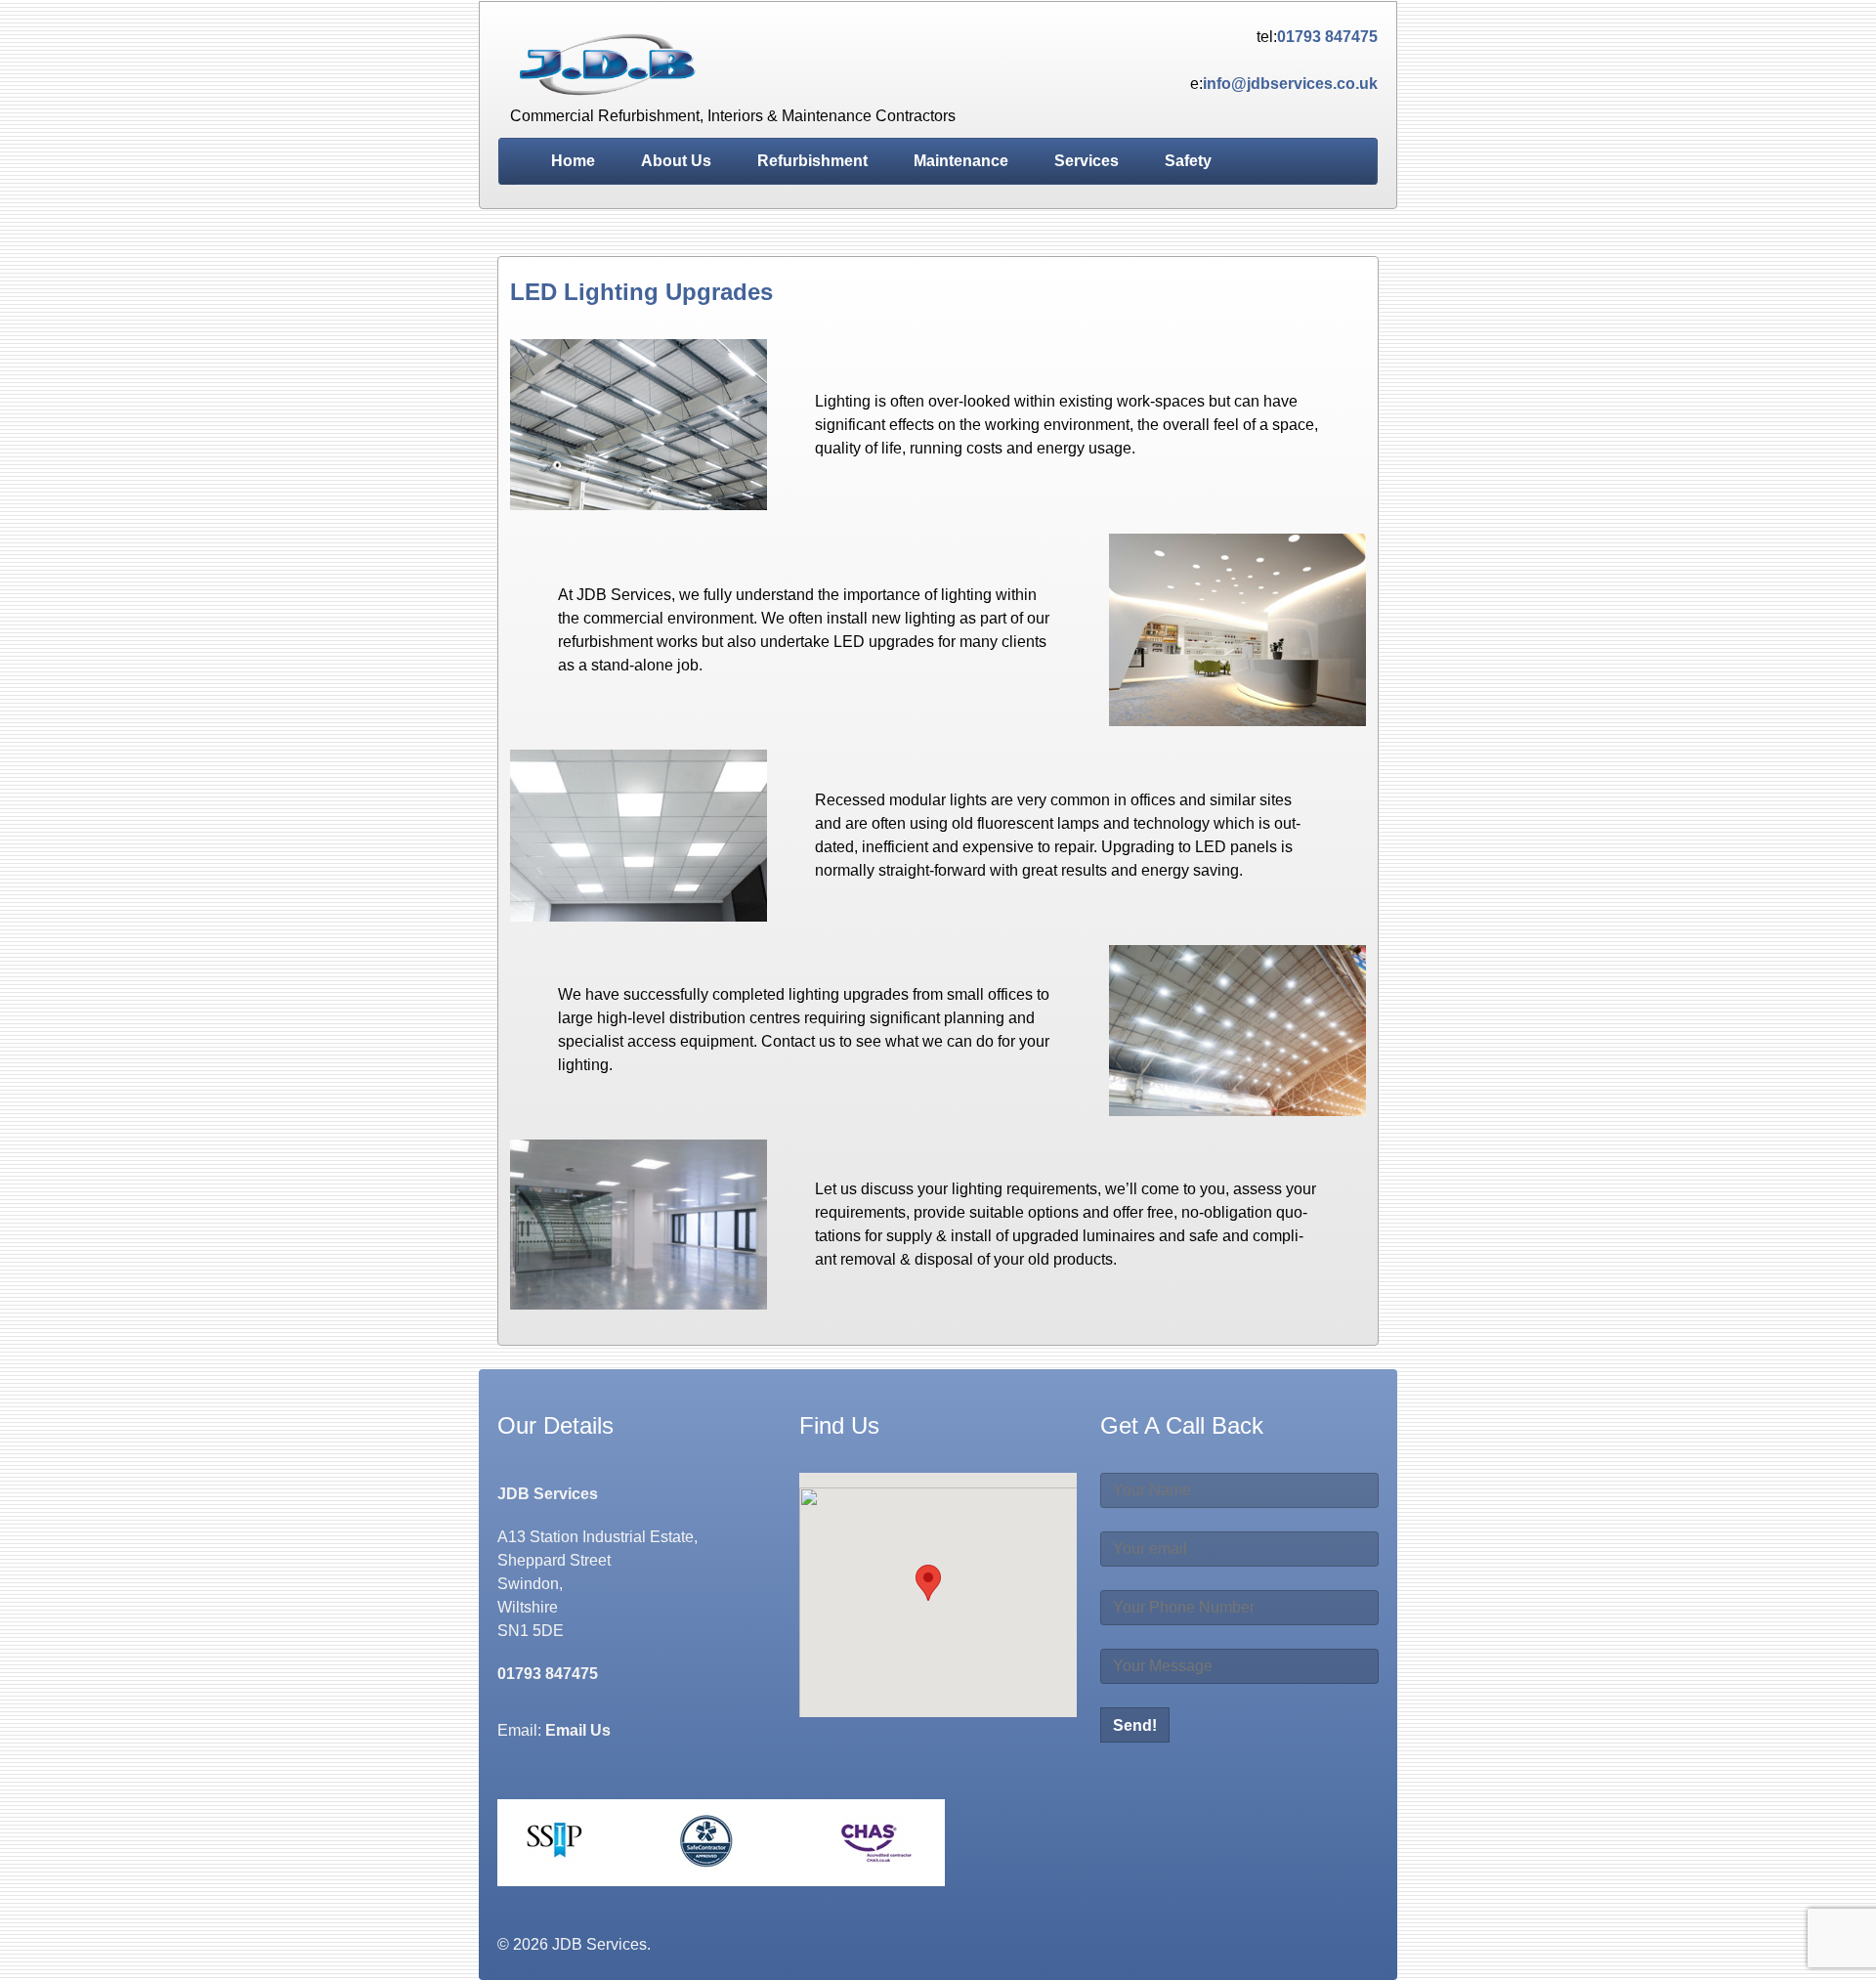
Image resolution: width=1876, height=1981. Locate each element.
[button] (928, 1583)
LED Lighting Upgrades (641, 292)
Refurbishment (812, 161)
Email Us (578, 1730)
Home (573, 161)
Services (1087, 161)
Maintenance (961, 161)
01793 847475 (1327, 37)
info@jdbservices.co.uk (1290, 84)
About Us (676, 161)
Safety (1188, 161)
